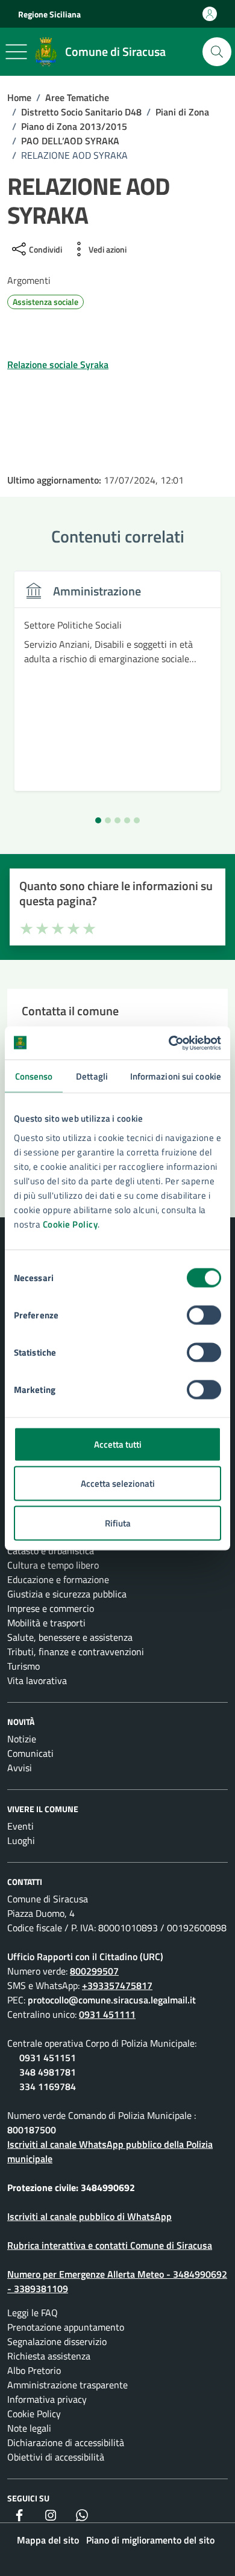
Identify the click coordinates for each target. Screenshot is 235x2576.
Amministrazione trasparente (67, 2385)
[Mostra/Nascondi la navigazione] (16, 52)
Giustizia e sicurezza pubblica (67, 1594)
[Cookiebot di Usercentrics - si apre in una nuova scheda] (169, 1043)
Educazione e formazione (58, 1579)
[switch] (204, 1315)
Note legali (29, 2428)
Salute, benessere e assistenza (70, 1637)
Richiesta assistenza (49, 2356)
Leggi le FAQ (33, 2313)
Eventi (20, 1826)
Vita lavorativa (37, 1680)
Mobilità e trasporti (46, 1623)
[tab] (98, 820)
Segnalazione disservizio (57, 2341)
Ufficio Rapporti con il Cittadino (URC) (85, 1957)
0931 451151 (48, 2058)
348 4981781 (48, 2072)
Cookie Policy (70, 1224)
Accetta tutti (118, 1444)
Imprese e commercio (51, 1608)
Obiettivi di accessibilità (56, 2457)
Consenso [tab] (34, 1076)
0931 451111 (107, 2014)
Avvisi (20, 1768)
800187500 (32, 2130)
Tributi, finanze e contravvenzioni (76, 1652)
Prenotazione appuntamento (66, 2327)
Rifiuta (118, 1523)
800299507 (94, 1971)
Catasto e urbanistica (51, 1551)
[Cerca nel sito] (217, 52)
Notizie (22, 1739)
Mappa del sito (48, 2540)
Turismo (23, 1666)
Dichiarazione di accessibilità (66, 2442)
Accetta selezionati (118, 1483)
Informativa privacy (47, 2399)
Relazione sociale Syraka (58, 364)
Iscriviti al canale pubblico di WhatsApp (89, 2216)
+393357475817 (117, 1985)
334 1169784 (48, 2086)
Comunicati (30, 1753)
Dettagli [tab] (92, 1076)
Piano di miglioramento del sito (150, 2540)
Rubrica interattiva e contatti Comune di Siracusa (110, 2245)
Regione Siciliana (49, 14)
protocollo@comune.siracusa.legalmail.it (112, 2000)
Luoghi (21, 1840)
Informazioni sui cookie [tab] (176, 1076)
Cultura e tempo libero (53, 1565)
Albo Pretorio (34, 2370)
